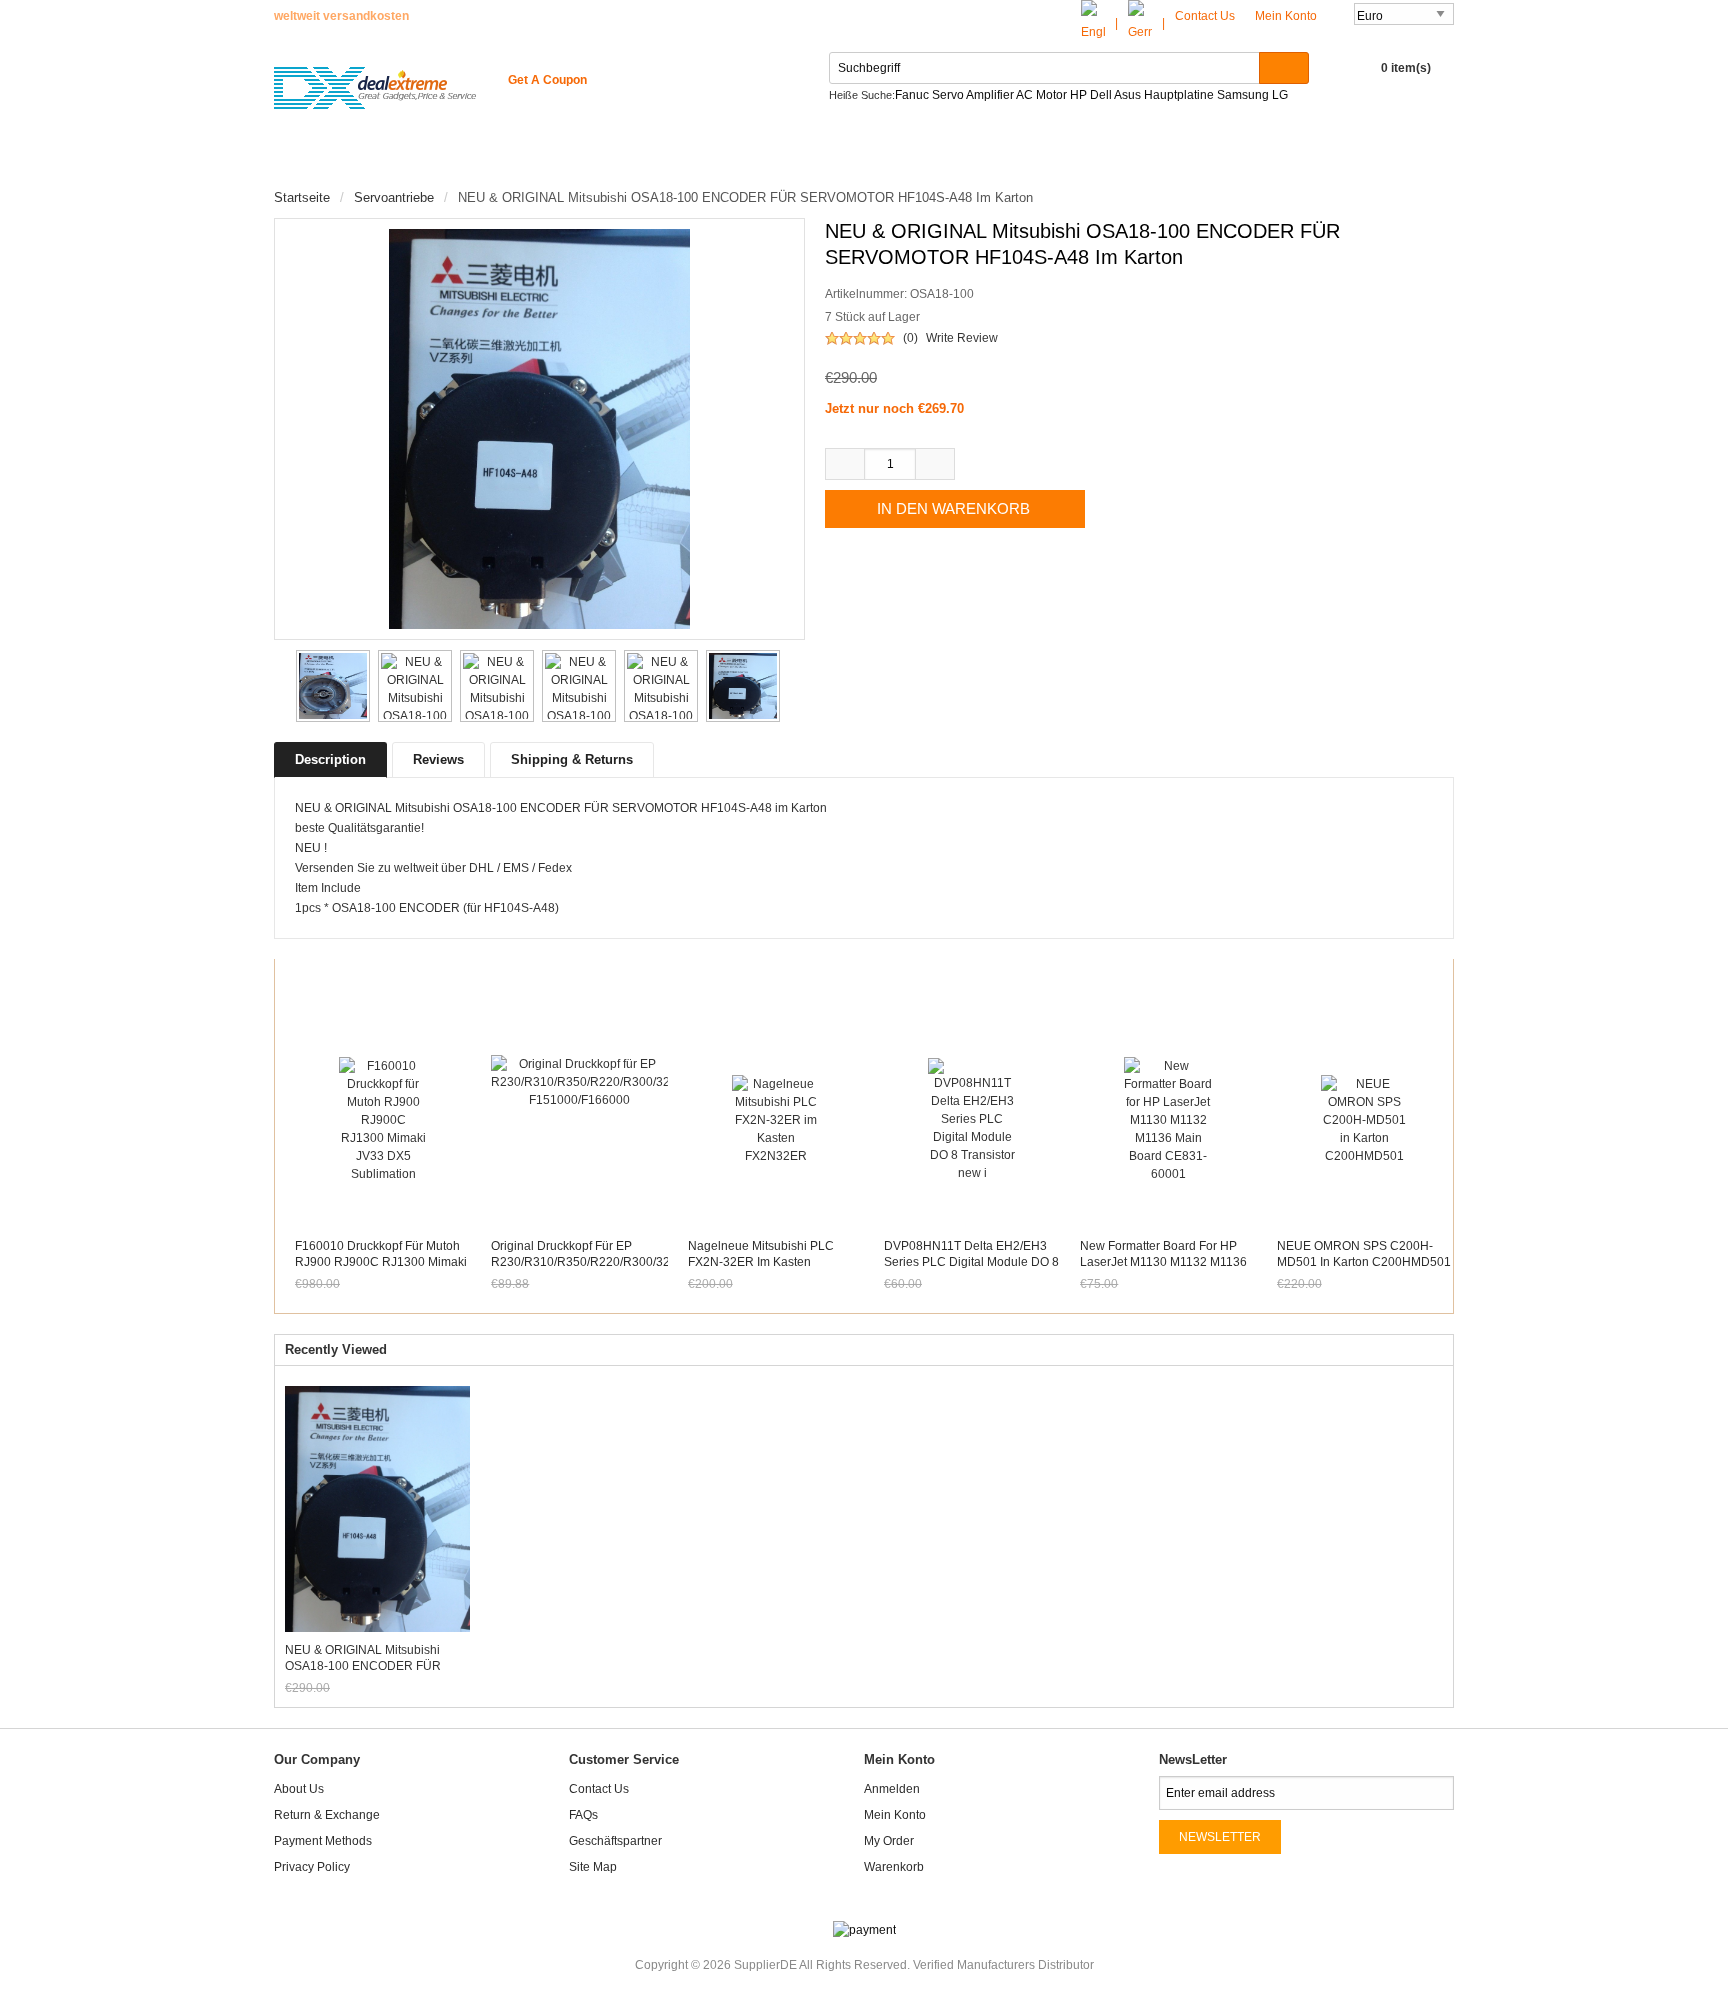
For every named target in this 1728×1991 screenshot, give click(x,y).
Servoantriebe (394, 197)
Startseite (330, 160)
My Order (889, 1841)
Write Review (962, 338)
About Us (299, 1789)
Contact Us (1205, 16)
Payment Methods (323, 1841)
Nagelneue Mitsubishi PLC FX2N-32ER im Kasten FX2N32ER (761, 1262)
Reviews (438, 759)
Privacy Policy (312, 1867)
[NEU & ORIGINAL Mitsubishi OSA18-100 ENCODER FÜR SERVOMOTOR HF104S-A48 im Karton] (329, 686)
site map (593, 1867)
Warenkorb (894, 1867)
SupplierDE (765, 1965)
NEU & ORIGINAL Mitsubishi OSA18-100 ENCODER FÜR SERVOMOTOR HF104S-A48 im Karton (373, 1658)
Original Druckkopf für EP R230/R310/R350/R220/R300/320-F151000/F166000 (586, 1262)
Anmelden (892, 1789)
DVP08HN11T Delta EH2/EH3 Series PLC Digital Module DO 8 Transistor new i (971, 1262)
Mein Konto (1287, 16)
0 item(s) (1406, 68)
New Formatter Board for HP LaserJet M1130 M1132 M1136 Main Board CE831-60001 (1163, 1262)
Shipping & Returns (572, 759)
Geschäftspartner (615, 1841)
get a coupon (547, 80)
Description (330, 759)
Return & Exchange (327, 1815)
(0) (910, 338)
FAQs (583, 1815)
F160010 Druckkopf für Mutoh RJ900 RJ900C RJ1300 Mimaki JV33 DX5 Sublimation (381, 1262)
